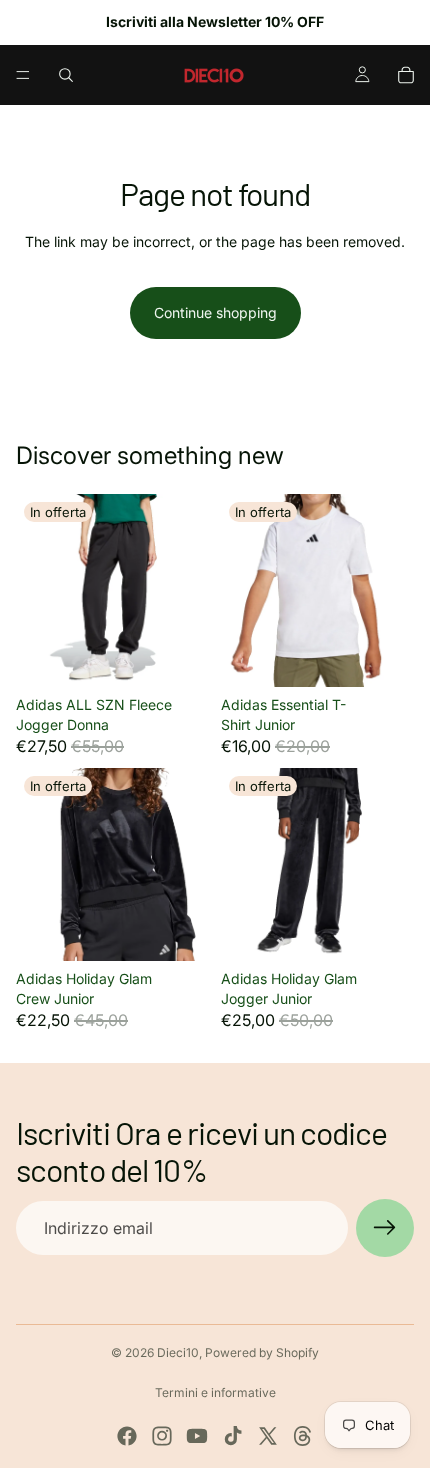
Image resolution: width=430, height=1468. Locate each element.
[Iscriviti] (385, 1228)
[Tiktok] (233, 1436)
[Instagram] (162, 1436)
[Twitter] (268, 1436)
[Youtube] (197, 1436)
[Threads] (303, 1436)
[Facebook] (127, 1436)
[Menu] (23, 75)
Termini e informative (215, 1392)
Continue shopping (215, 312)
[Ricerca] (66, 75)
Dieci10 (178, 1352)
